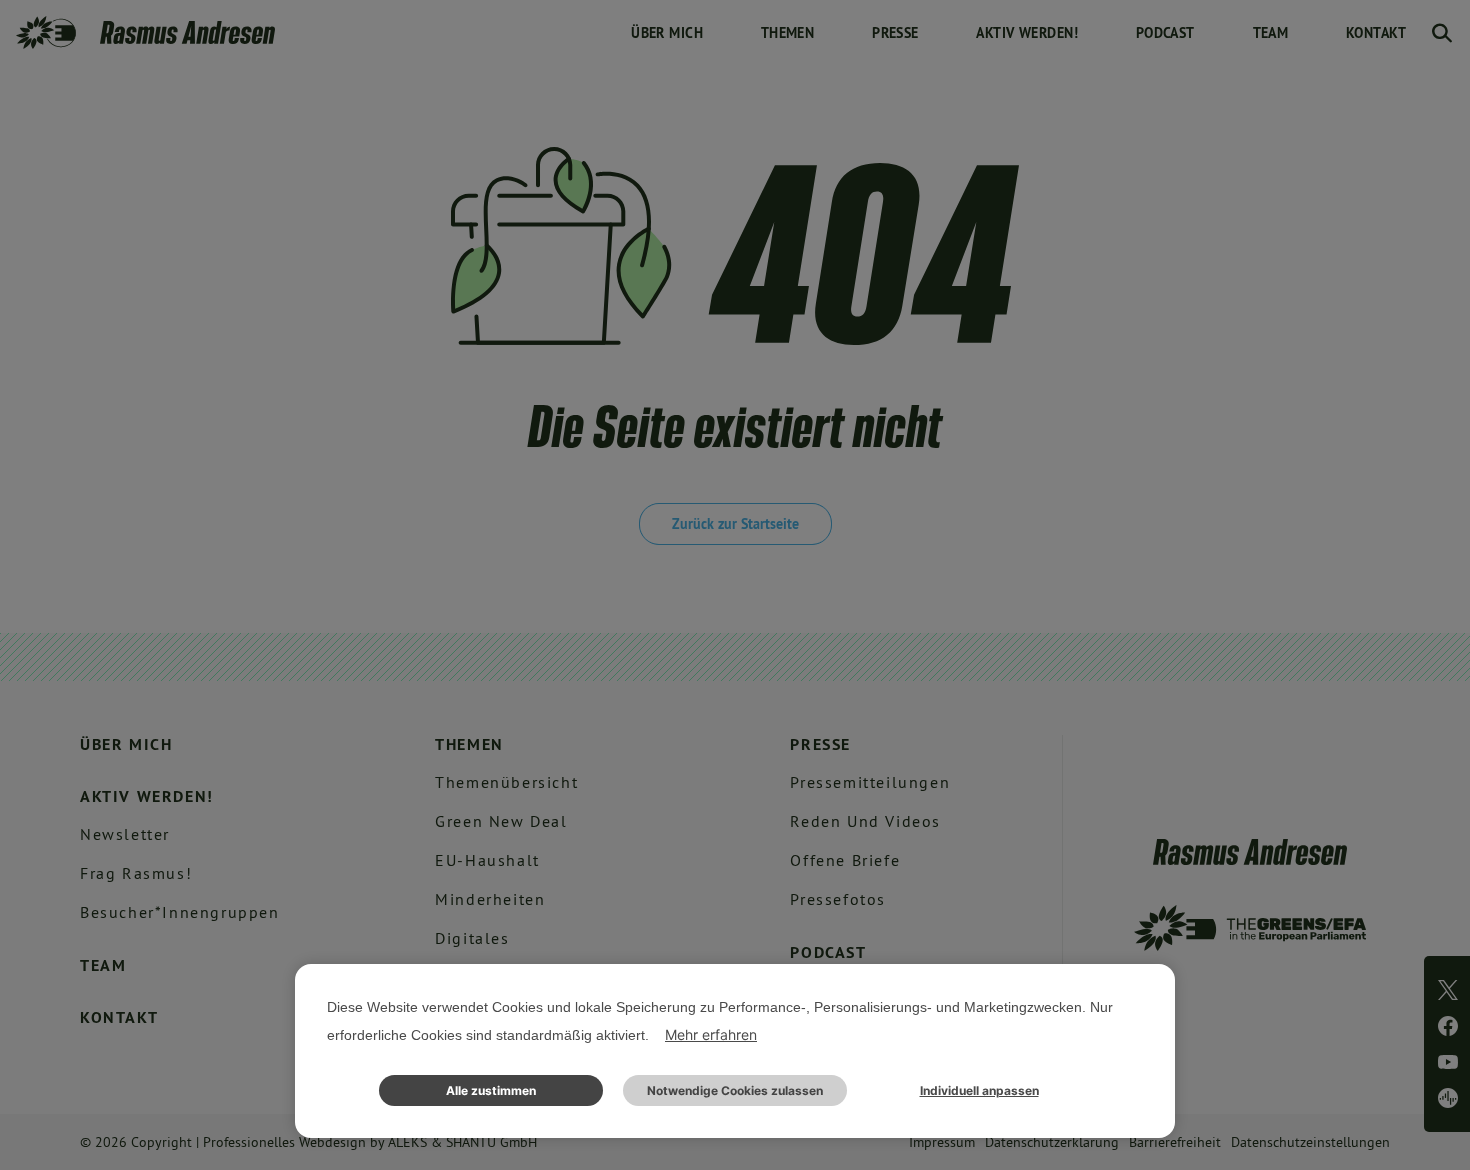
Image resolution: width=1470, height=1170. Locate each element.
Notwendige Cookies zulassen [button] (735, 1090)
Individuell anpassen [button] (979, 1090)
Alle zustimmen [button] (491, 1090)
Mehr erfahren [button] (711, 1034)
